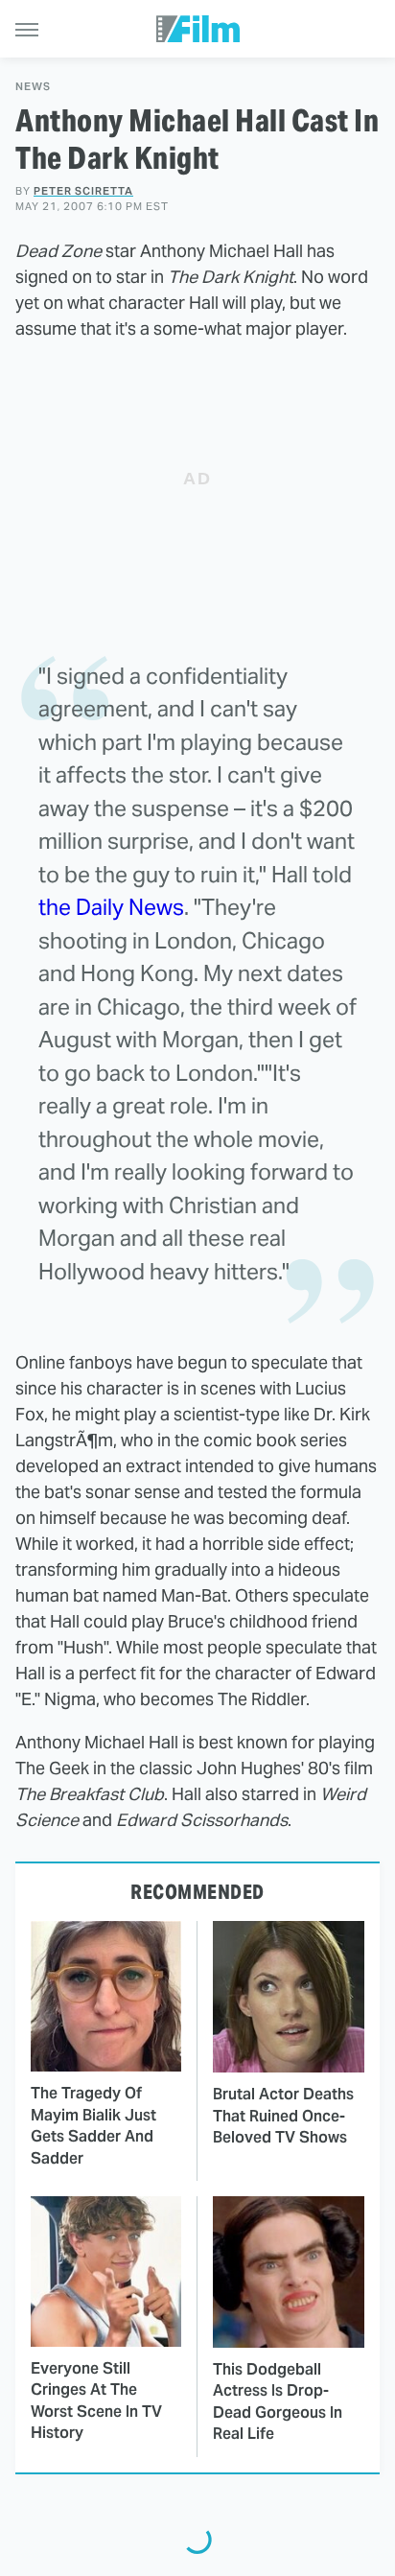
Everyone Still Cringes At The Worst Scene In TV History (96, 2400)
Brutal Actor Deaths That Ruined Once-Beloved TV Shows (283, 2116)
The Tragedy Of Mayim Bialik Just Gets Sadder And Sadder (93, 2125)
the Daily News (111, 907)
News (33, 87)
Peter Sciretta (83, 191)
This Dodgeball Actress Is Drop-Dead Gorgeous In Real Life (278, 2401)
